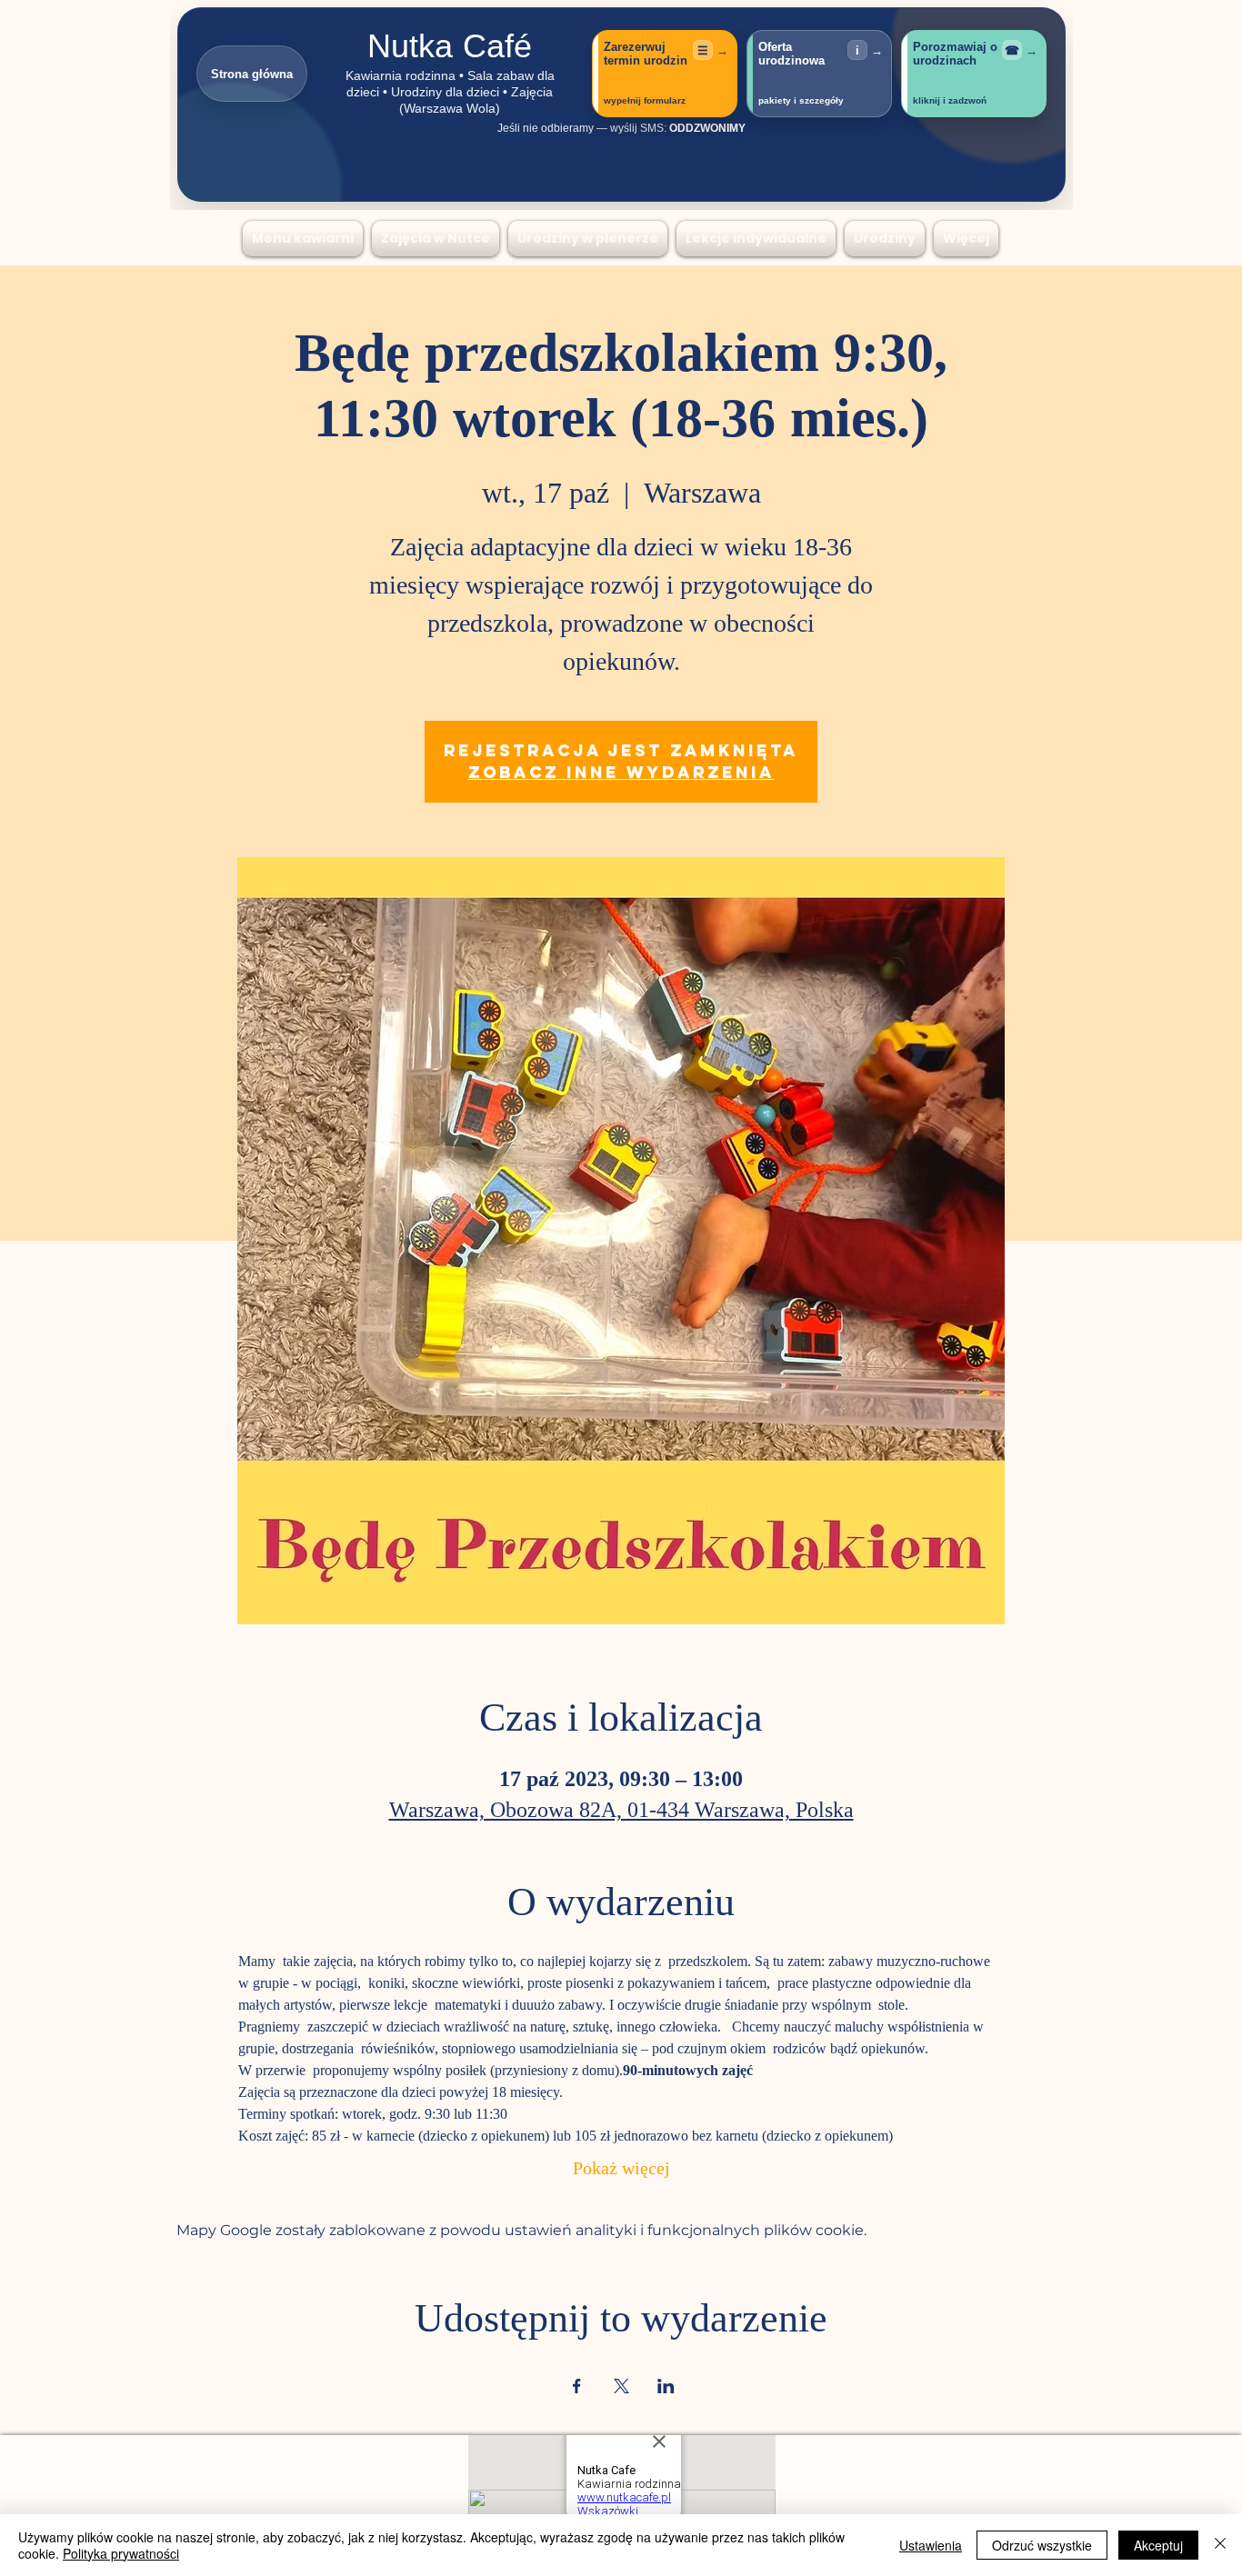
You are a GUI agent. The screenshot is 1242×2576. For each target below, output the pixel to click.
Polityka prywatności (121, 2553)
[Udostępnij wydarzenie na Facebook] (577, 2386)
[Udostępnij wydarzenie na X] (621, 2386)
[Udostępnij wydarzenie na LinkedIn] (666, 2386)
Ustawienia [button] (931, 2545)
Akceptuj (1158, 2545)
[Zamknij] (1220, 2545)
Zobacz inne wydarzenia (621, 772)
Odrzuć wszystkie (1042, 2545)
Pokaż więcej (621, 2170)
